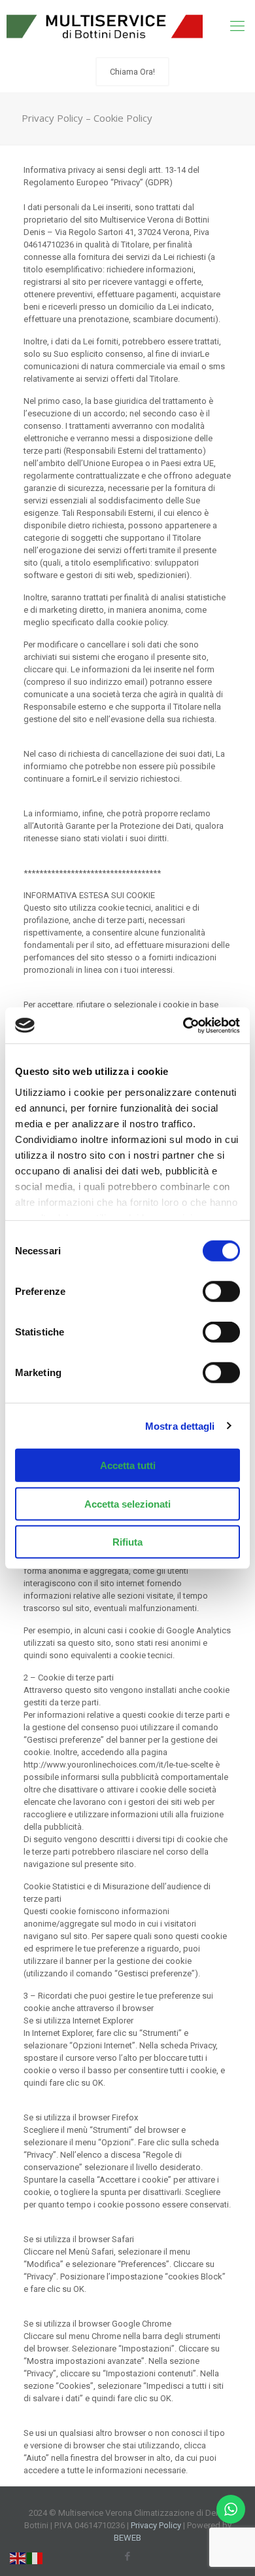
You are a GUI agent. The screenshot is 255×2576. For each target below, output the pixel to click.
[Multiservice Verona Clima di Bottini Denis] (105, 26)
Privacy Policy (156, 2525)
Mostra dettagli (180, 1425)
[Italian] (35, 2557)
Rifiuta (127, 1542)
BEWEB (127, 2538)
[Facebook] (128, 2556)
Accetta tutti (128, 1465)
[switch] (221, 1292)
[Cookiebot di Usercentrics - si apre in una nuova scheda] (183, 1025)
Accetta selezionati (127, 1503)
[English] (18, 2557)
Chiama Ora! (132, 72)
